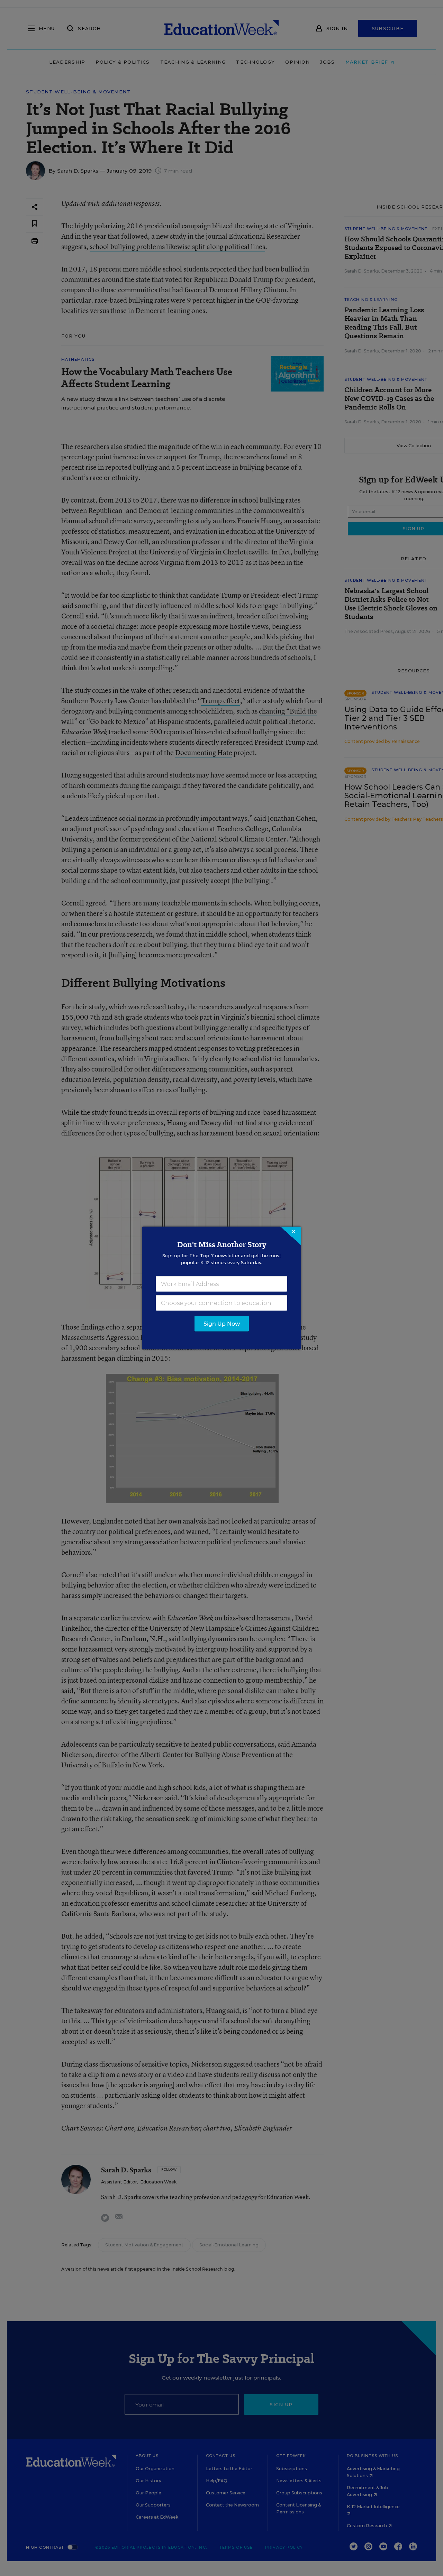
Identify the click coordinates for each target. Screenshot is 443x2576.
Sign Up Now (222, 1324)
